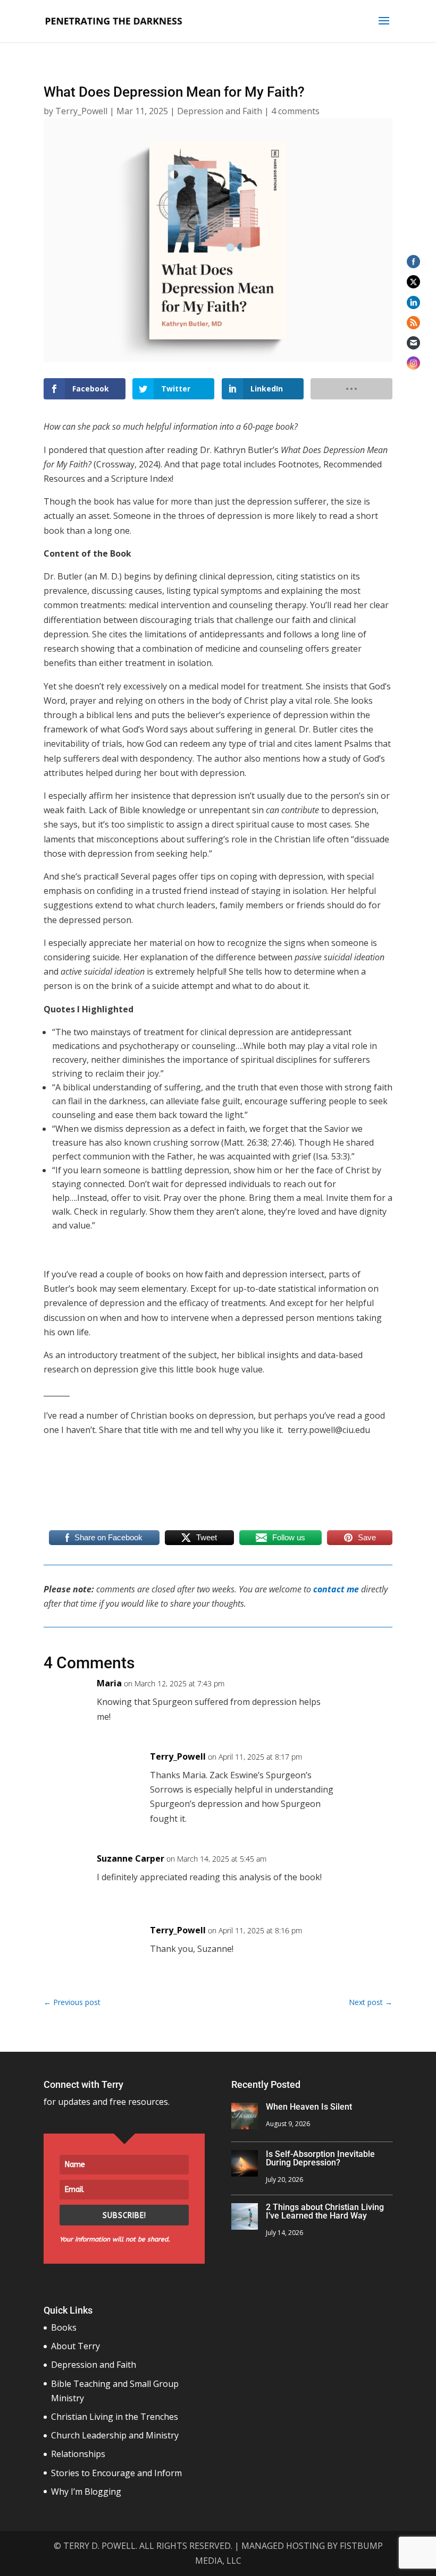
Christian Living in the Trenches (115, 2417)
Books (64, 2327)
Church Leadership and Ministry (115, 2435)
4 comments (295, 111)
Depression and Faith (220, 111)
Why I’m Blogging (86, 2492)
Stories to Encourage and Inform (116, 2473)
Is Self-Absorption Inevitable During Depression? (320, 2158)
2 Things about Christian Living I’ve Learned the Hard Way (325, 2211)
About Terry (76, 2346)
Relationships (78, 2454)
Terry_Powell (81, 111)
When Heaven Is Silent (309, 2107)
